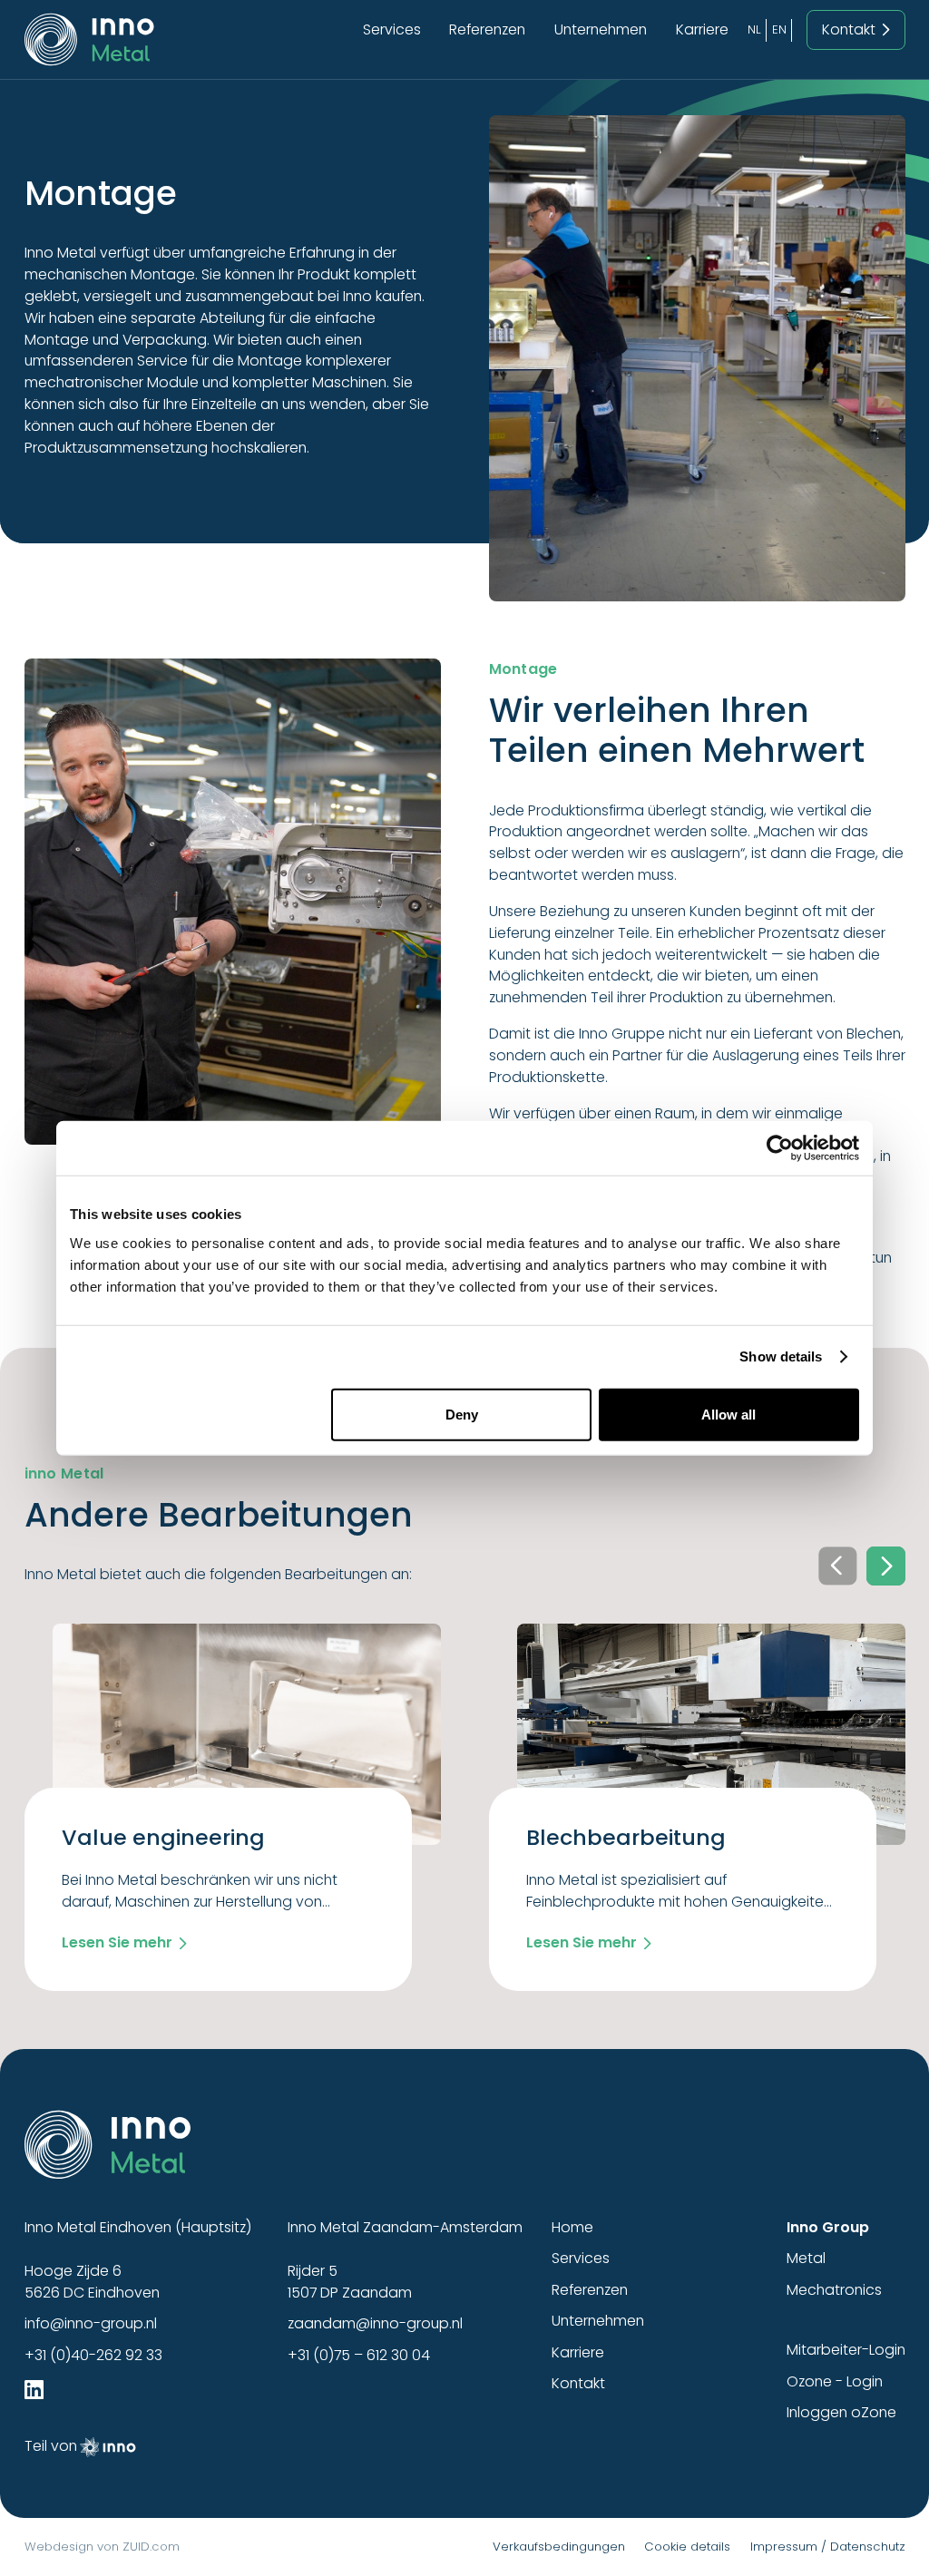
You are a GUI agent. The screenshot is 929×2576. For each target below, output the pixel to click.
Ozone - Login (835, 2381)
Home (572, 2227)
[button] (885, 1566)
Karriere (702, 29)
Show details (781, 1356)
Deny (462, 1414)
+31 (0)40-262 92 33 (93, 2355)
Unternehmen (601, 29)
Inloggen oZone (841, 2412)
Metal (806, 2258)
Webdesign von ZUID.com (102, 2547)
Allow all (729, 1414)
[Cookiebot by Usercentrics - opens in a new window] (780, 1148)
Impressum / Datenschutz (828, 2547)
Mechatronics (834, 2290)
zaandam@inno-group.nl (375, 2323)
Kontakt (578, 2383)
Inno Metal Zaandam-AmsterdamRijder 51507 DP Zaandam (405, 2260)
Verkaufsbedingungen (559, 2547)
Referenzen (487, 29)
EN (779, 29)
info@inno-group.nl (91, 2323)
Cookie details (687, 2547)
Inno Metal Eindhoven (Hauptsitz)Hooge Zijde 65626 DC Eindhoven (138, 2260)
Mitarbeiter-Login (846, 2350)
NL (754, 29)
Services (392, 29)
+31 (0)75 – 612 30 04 (359, 2355)
